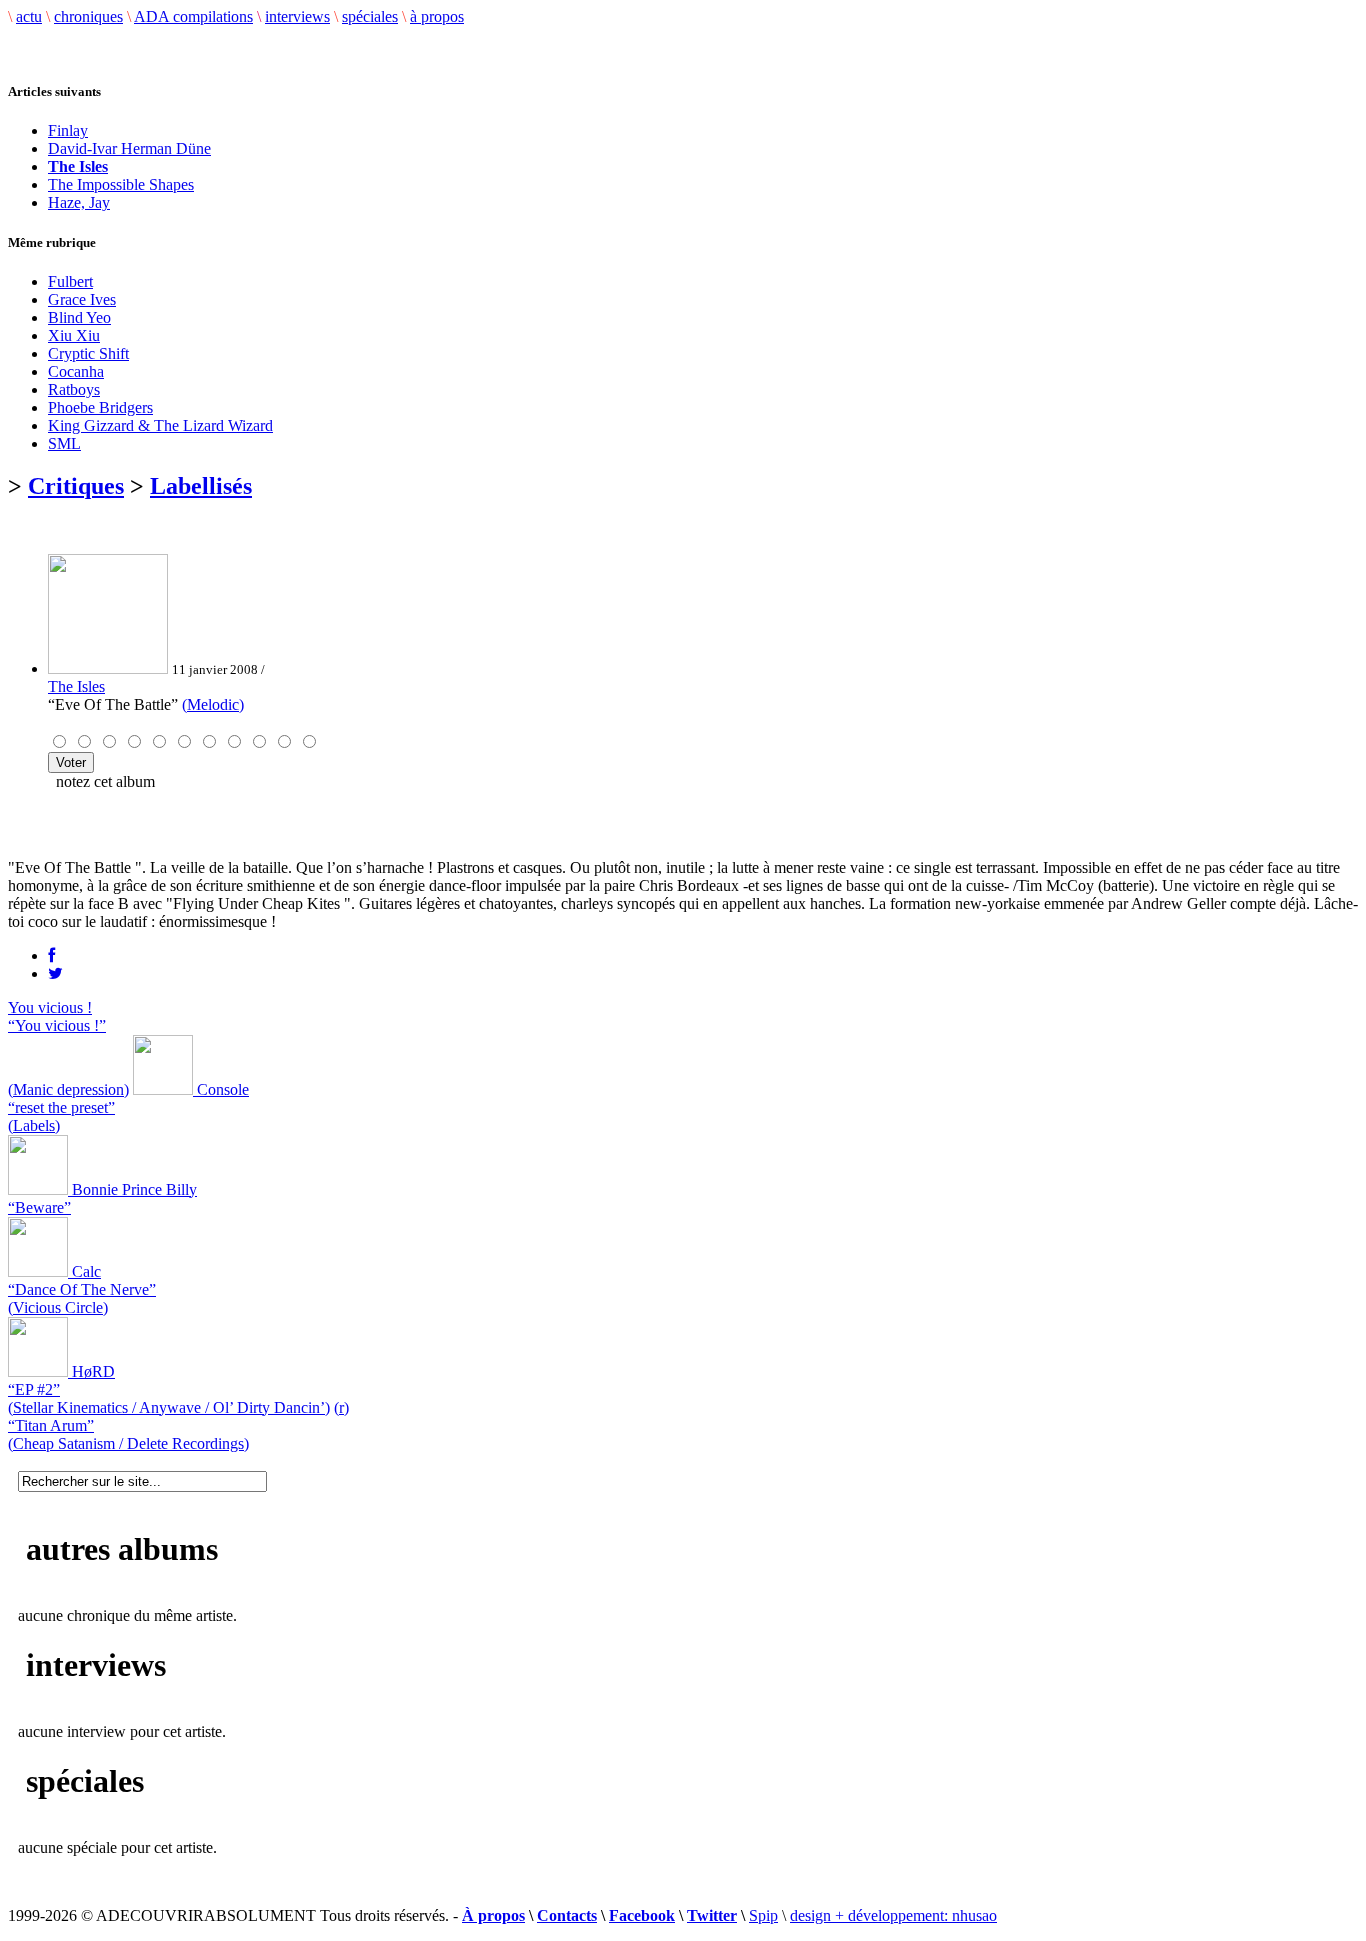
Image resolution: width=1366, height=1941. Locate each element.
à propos (437, 16)
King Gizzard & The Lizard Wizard (160, 425)
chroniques (88, 16)
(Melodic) (213, 704)
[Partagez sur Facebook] (51, 955)
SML (64, 443)
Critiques (76, 486)
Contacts (567, 1915)
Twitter (712, 1915)
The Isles (76, 686)
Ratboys (74, 389)
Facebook (642, 1915)
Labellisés (201, 486)
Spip (763, 1915)
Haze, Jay (79, 202)
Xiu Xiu (74, 335)
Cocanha (76, 371)
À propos (493, 1915)
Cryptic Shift (88, 353)
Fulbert (70, 281)
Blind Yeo (79, 317)
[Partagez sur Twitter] (55, 973)
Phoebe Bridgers (100, 407)
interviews (297, 16)
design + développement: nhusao (893, 1915)
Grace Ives (82, 299)
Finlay (68, 130)
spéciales (370, 16)
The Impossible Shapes (121, 184)
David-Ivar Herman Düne (129, 148)
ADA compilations (193, 16)
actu (29, 16)
